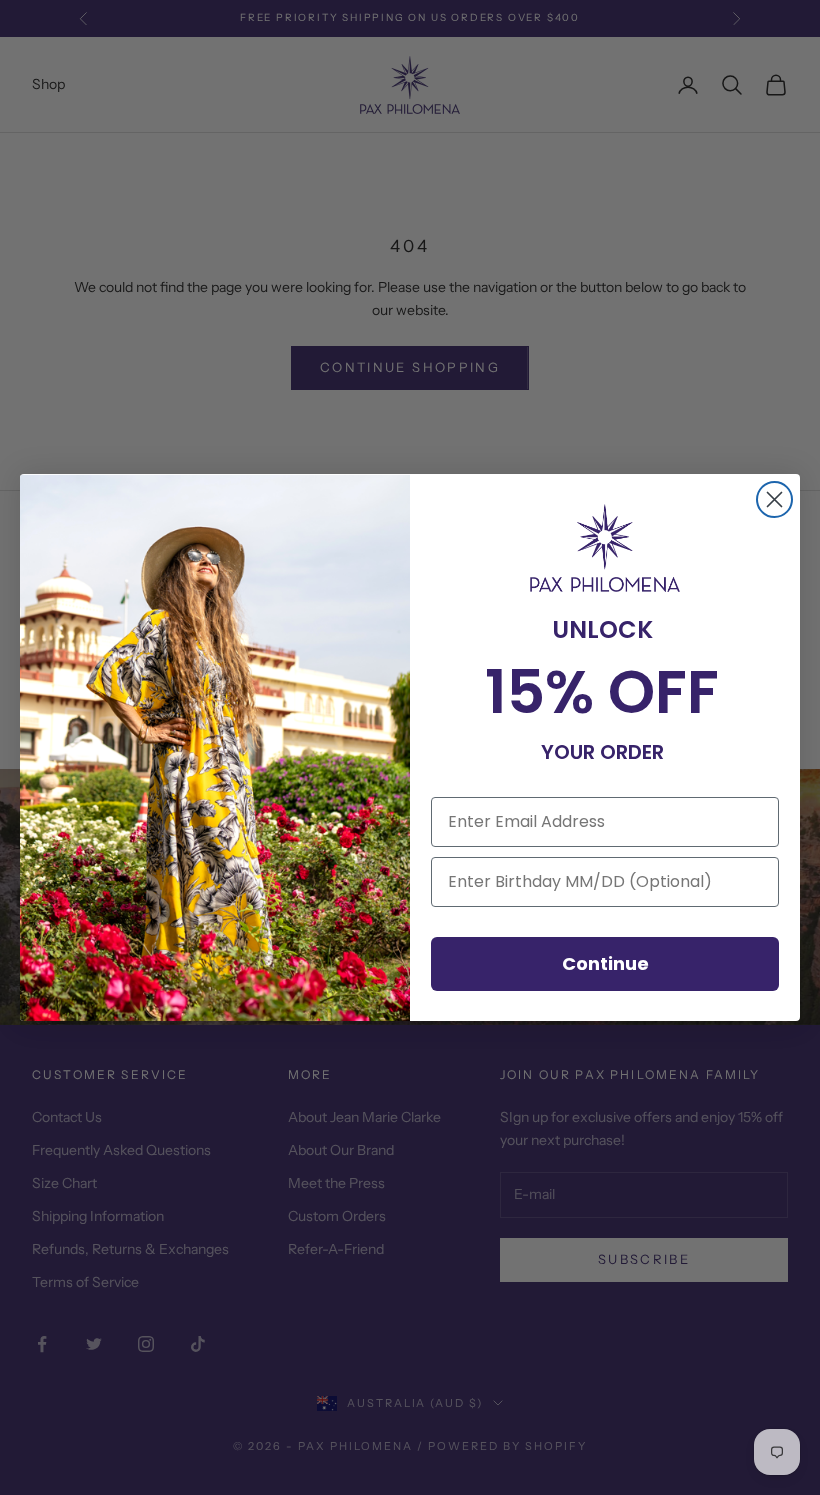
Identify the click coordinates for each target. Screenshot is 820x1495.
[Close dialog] (774, 499)
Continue (605, 963)
